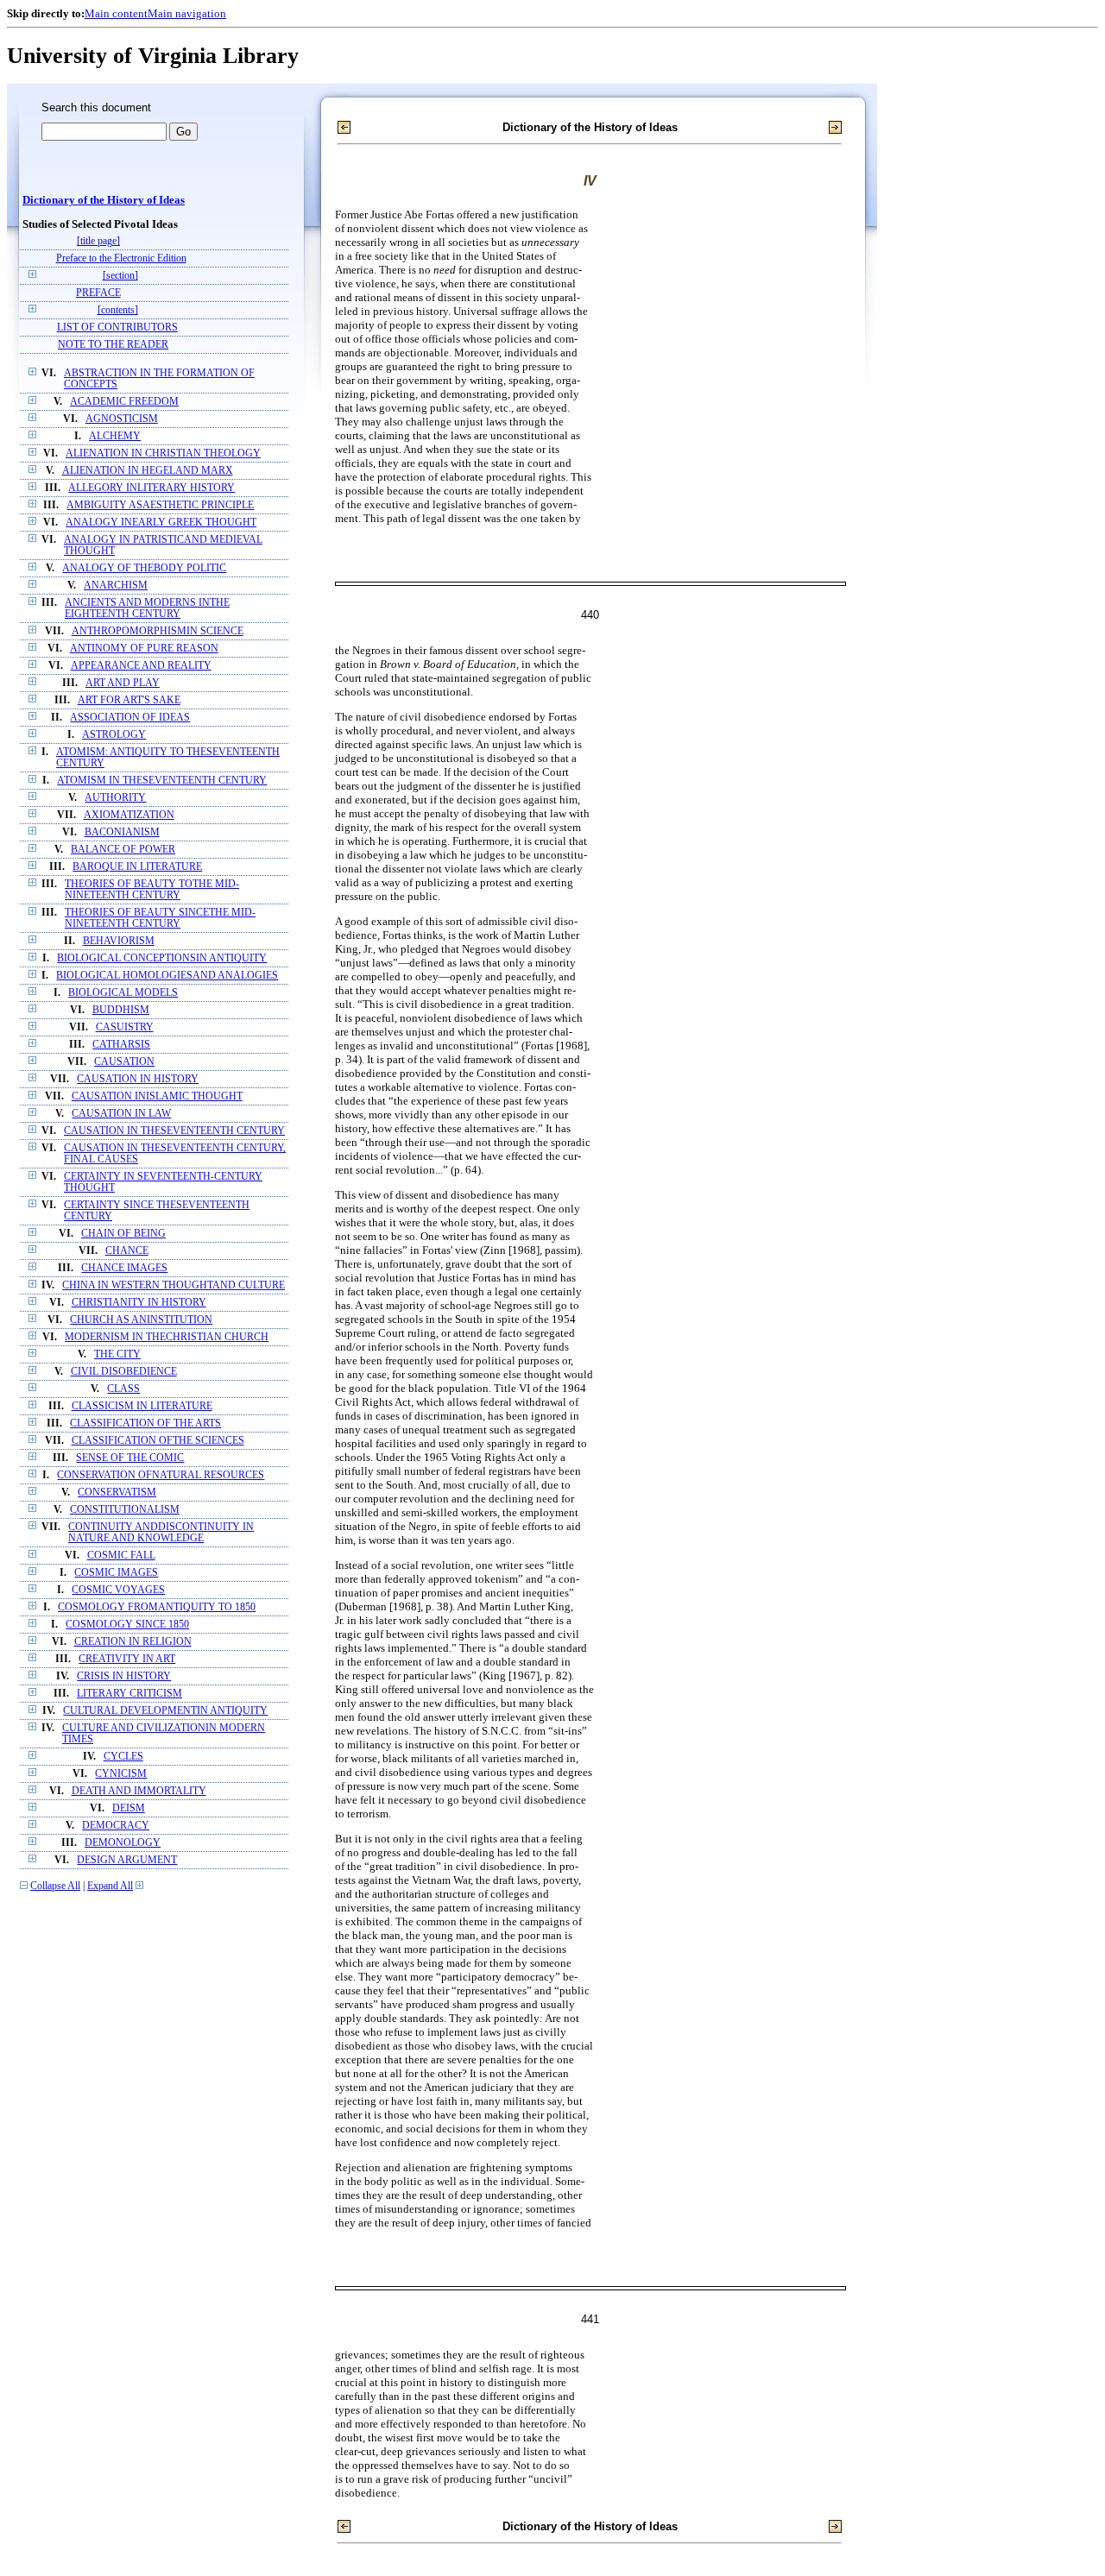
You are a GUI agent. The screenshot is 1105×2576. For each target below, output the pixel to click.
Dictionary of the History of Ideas (104, 200)
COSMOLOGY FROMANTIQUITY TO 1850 (157, 1607)
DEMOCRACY (116, 1826)
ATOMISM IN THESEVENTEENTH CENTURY (162, 781)
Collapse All (55, 1886)
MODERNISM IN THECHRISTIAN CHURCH (167, 1337)
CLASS (123, 1389)
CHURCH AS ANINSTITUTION (141, 1320)
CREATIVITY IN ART (127, 1659)
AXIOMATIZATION (129, 815)
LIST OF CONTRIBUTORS (117, 328)
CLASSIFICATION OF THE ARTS (145, 1423)
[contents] (118, 310)
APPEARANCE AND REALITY (141, 666)
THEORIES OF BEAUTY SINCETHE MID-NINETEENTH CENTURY (160, 918)
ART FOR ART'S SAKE (129, 700)
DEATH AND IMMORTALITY (139, 1791)
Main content (116, 13)
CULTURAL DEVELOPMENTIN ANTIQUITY (165, 1711)
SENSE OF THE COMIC (130, 1458)
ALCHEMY (115, 436)
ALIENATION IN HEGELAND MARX (148, 471)
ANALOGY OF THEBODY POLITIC (144, 568)
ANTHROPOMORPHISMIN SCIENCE (158, 631)
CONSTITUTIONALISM (125, 1510)
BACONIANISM (122, 832)
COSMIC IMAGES (116, 1573)
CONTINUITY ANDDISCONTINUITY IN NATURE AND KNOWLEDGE (161, 1533)
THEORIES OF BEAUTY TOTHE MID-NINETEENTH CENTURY (152, 890)
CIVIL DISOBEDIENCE (124, 1372)
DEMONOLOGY (123, 1843)
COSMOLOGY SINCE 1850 (127, 1625)
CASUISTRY (125, 1027)
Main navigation (187, 13)
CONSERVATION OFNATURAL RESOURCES (161, 1475)
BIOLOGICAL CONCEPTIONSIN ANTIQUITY (162, 958)
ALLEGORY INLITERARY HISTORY (152, 488)
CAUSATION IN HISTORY (138, 1079)
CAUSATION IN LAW (121, 1114)
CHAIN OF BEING (123, 1234)
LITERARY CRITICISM (129, 1694)
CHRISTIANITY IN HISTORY (139, 1303)
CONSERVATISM (117, 1493)
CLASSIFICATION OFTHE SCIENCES (158, 1441)
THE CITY (117, 1354)
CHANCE (127, 1251)
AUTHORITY (115, 798)
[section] (120, 276)
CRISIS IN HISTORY (124, 1676)
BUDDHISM (121, 1010)
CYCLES (123, 1757)
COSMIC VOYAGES (118, 1590)
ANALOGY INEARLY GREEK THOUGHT (161, 523)
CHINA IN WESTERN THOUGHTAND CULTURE (174, 1285)
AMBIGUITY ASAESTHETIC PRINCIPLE (160, 505)
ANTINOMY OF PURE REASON (144, 649)
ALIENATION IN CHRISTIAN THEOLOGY (163, 453)
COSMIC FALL (121, 1556)
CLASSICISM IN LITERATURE (142, 1406)
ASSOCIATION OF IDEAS (130, 718)
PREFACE (98, 293)
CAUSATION (124, 1062)
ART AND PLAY (123, 683)
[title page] (98, 241)
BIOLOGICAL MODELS (123, 993)
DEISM (129, 1808)
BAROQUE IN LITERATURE (137, 867)
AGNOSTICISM (122, 419)
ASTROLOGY (114, 735)
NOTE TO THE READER (113, 345)
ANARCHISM (116, 586)
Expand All (110, 1886)
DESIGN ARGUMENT (127, 1860)
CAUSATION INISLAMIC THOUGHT (157, 1096)
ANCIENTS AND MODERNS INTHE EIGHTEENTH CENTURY (147, 608)
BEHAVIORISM (119, 941)
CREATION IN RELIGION (133, 1642)
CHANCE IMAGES (124, 1268)
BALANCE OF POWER (123, 850)
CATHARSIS (121, 1045)
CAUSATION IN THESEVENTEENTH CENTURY (174, 1131)
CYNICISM (121, 1774)
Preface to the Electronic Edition (121, 258)
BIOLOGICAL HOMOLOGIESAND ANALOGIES (167, 976)
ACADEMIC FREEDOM (124, 402)
